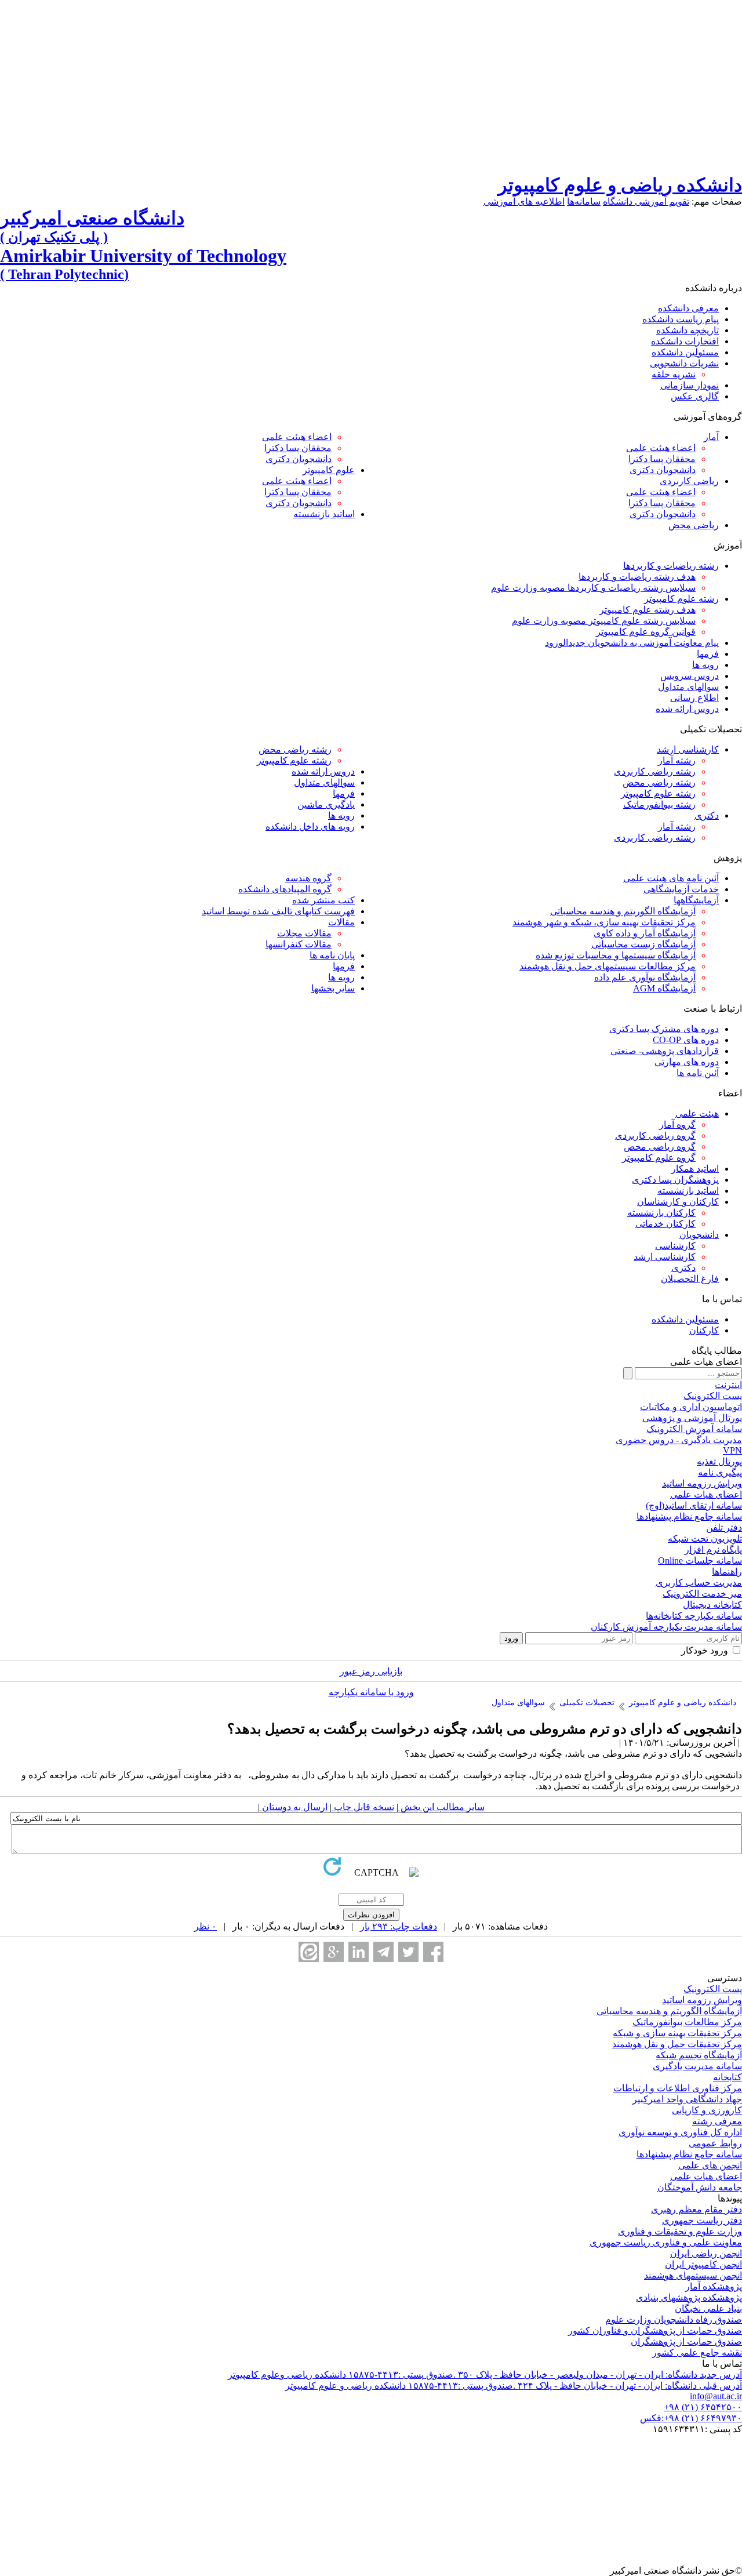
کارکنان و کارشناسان (678, 1202)
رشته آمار (677, 760)
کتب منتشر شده (323, 900)
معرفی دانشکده (688, 308)
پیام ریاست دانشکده (681, 319)
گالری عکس (695, 396)
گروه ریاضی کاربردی (655, 1136)
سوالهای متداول (688, 687)
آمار (711, 437)
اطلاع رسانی (694, 698)
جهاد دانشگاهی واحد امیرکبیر (687, 2099)
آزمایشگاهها (696, 900)
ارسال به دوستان (294, 1807)
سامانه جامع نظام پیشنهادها (689, 2154)
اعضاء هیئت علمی (661, 448)
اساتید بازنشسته (324, 514)
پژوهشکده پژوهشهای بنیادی (689, 2297)
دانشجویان (699, 1235)
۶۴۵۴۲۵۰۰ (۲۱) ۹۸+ (703, 2407)
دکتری (707, 815)
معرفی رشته (717, 2121)
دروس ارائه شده (687, 709)
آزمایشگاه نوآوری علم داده (645, 977)
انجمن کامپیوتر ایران (703, 2264)
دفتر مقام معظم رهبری (696, 2209)
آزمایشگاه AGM (664, 988)
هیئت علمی (697, 1113)
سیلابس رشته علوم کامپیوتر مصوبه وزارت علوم (604, 621)
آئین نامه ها (698, 1073)
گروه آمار (677, 1124)
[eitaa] (309, 1952)
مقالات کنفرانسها (299, 944)
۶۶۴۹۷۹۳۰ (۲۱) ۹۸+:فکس (691, 2418)
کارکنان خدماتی (665, 1224)
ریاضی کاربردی (689, 481)
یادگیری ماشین (326, 804)
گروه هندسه (308, 878)
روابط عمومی (715, 2143)
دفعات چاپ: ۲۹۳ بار (399, 1926)
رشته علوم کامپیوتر (681, 599)
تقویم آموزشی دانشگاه (646, 201)
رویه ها (705, 665)
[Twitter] (408, 1952)
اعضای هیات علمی (706, 2176)
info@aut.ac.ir (716, 2396)
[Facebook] (433, 1952)
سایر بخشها (333, 988)
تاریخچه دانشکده (688, 330)
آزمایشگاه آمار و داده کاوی (645, 933)
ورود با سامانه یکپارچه (371, 1692)
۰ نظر (205, 1926)
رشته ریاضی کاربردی (655, 771)
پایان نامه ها (332, 955)
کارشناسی (675, 1246)
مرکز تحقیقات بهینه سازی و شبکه (677, 2033)
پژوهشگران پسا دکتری (675, 1180)
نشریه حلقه (674, 374)
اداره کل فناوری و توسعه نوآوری (680, 2132)
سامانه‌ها (584, 201)
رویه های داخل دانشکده (310, 826)
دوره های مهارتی (687, 1062)
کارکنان (704, 1330)
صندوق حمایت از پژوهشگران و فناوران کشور (655, 2330)
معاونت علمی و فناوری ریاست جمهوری (666, 2242)
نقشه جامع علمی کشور (697, 2352)
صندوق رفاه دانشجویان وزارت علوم (674, 2319)
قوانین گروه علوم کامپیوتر (646, 632)
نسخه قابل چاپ (363, 1807)
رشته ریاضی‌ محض (659, 782)
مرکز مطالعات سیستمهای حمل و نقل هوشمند (608, 966)
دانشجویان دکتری (663, 470)
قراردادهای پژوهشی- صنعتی (665, 1051)
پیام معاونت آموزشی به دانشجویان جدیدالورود (632, 643)
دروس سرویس (690, 676)
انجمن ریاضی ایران (706, 2253)
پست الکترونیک (713, 1989)
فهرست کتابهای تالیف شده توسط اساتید (278, 911)
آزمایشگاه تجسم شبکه (699, 2055)
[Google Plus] (334, 1952)
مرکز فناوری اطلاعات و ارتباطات (678, 2088)
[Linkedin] (359, 1952)
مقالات (341, 922)
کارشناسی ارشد (688, 749)
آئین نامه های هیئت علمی (671, 878)
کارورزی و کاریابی (707, 2110)
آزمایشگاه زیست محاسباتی (643, 944)
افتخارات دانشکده (685, 341)
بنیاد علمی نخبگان (708, 2308)
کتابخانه (728, 2077)
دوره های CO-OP (686, 1040)
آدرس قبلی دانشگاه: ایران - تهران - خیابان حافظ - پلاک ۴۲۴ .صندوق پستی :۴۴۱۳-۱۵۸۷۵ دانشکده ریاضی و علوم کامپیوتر (514, 2386)
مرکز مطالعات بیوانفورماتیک (687, 2022)
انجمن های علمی (710, 2165)
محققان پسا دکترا (662, 459)
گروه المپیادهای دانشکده (285, 889)
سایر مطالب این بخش (441, 1807)
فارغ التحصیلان (690, 1279)
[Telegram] (383, 1952)
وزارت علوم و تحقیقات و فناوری (680, 2231)
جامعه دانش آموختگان (700, 2187)
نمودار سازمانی (690, 385)
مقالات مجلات (304, 933)
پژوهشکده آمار (714, 2286)
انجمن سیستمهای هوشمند (693, 2275)
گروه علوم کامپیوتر (659, 1158)
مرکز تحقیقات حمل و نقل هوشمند (677, 2044)
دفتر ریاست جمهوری (702, 2220)
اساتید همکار (695, 1169)
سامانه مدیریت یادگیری (697, 2066)
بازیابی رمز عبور (371, 1671)
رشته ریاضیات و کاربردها (671, 566)
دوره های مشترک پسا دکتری (664, 1029)
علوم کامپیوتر (329, 470)
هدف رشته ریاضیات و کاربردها (637, 577)
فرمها (708, 654)
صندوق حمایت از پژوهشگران (686, 2341)
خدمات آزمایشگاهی (681, 889)
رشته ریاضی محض (295, 749)
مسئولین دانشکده (685, 352)
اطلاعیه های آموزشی (524, 201)
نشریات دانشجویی (684, 363)
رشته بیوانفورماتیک (659, 804)
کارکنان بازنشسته (661, 1213)
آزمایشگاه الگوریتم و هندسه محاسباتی (623, 911)
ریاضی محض (694, 525)
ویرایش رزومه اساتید (702, 2000)
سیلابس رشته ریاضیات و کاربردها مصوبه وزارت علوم (593, 588)
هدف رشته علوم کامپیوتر (648, 610)
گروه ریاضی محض (660, 1147)
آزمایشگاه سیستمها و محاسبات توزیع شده (616, 955)
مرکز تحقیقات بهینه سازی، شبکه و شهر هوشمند (604, 922)
